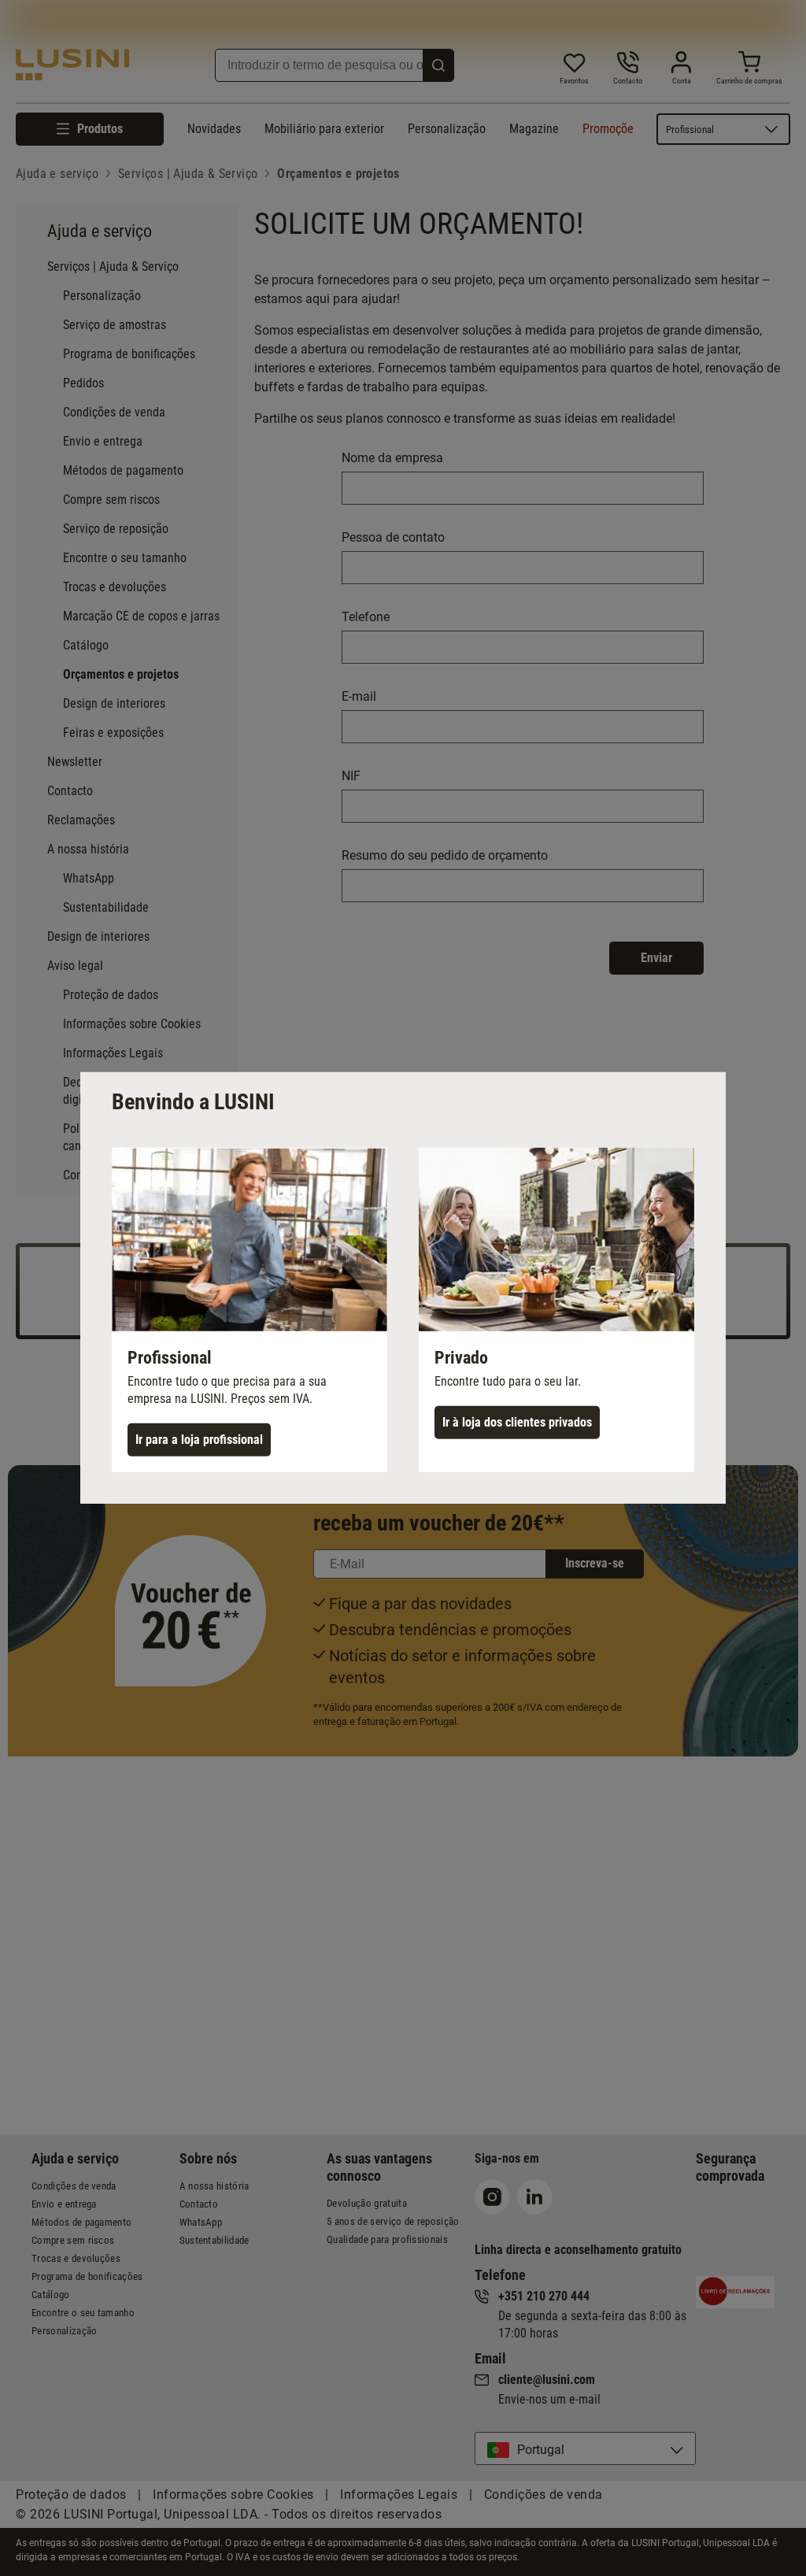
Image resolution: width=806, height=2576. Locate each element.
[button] (250, 1310)
